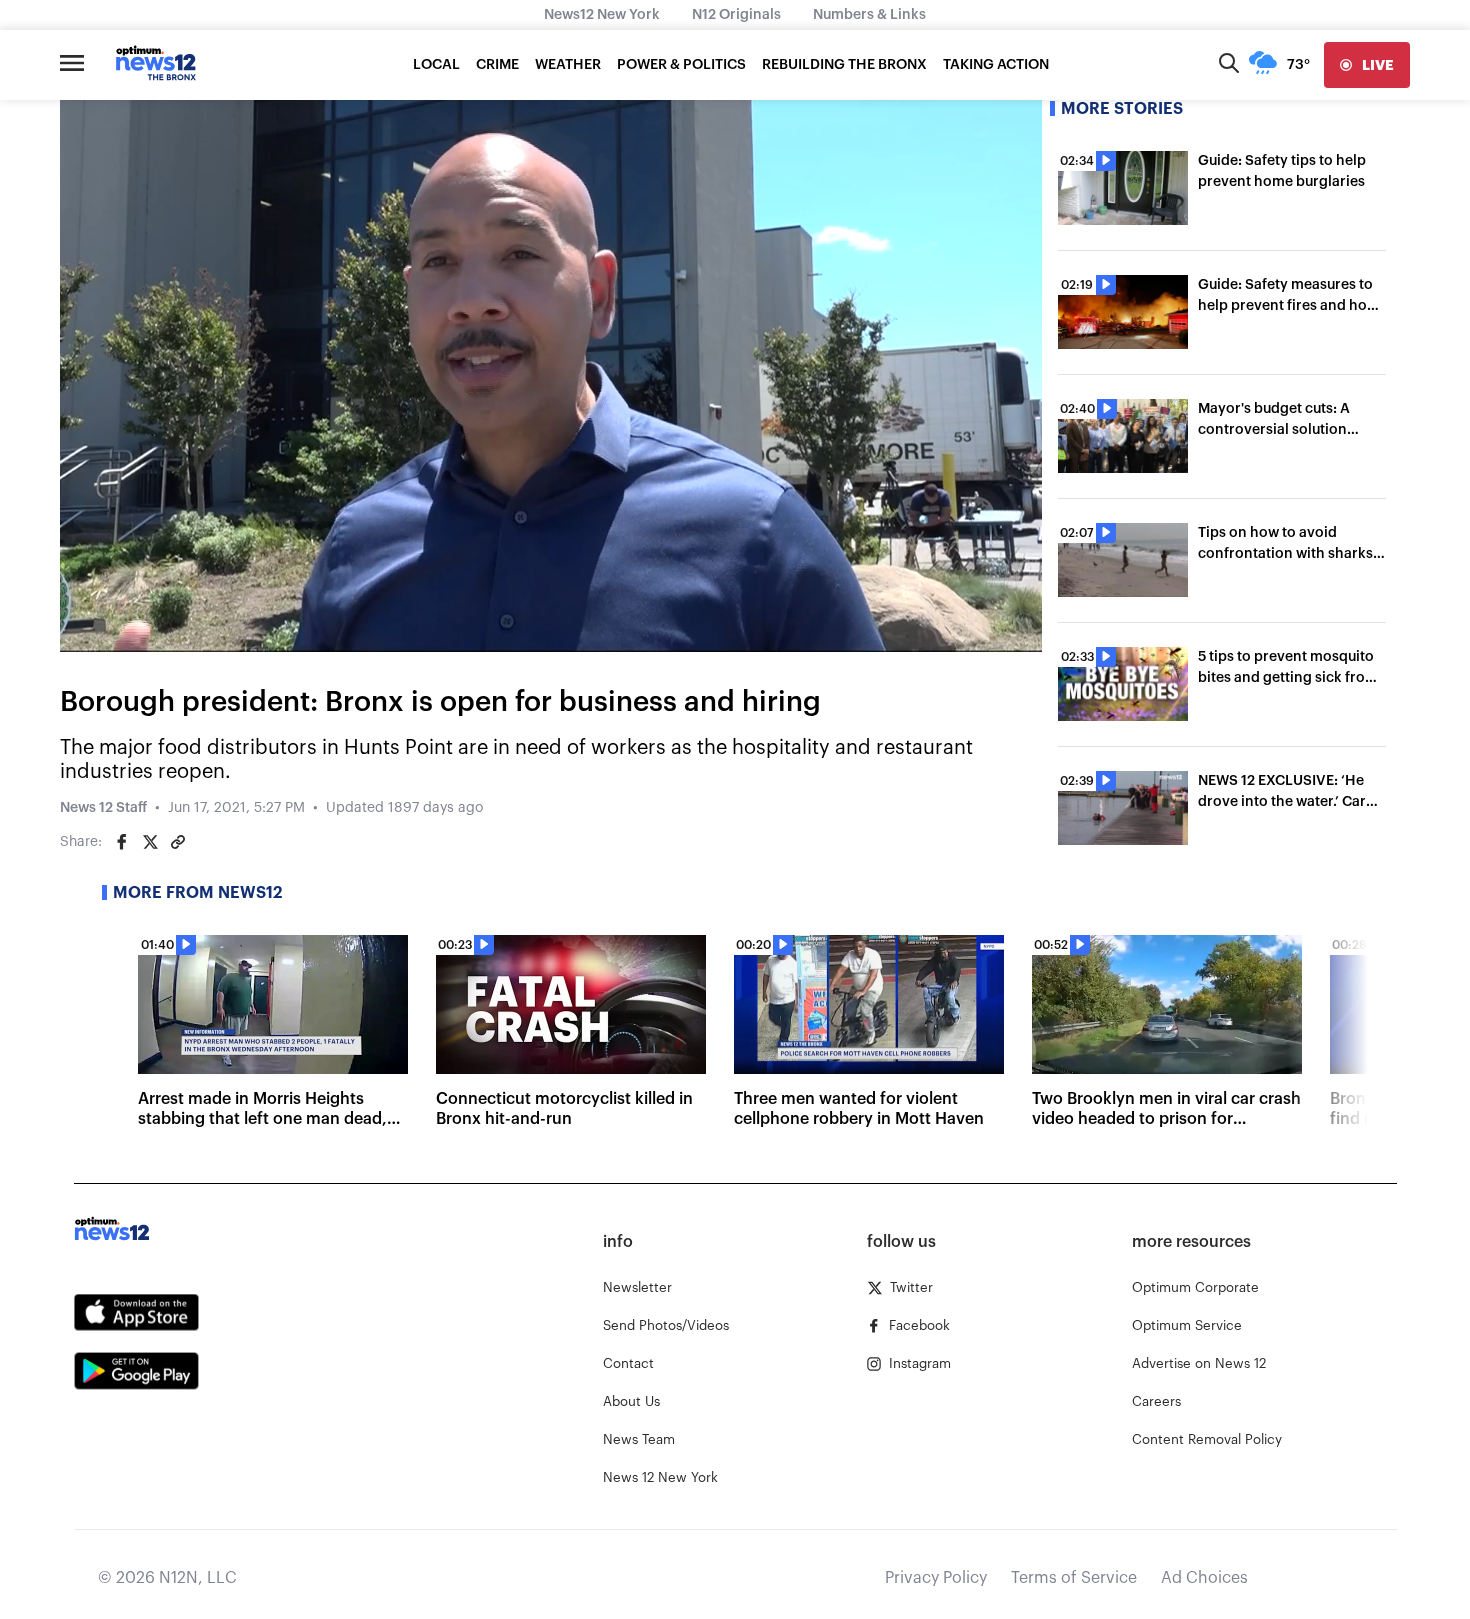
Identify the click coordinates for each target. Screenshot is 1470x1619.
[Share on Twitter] (150, 842)
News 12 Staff (103, 808)
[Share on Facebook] (122, 842)
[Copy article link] (178, 842)
